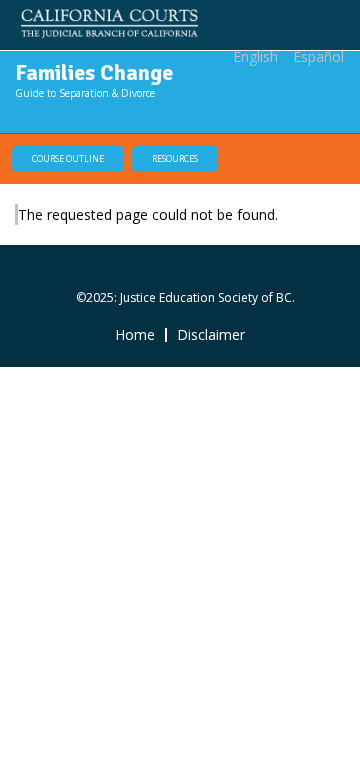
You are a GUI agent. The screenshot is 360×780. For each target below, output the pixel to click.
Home (135, 335)
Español (318, 56)
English (255, 56)
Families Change (94, 72)
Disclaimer (211, 335)
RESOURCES (175, 158)
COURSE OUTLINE (68, 158)
